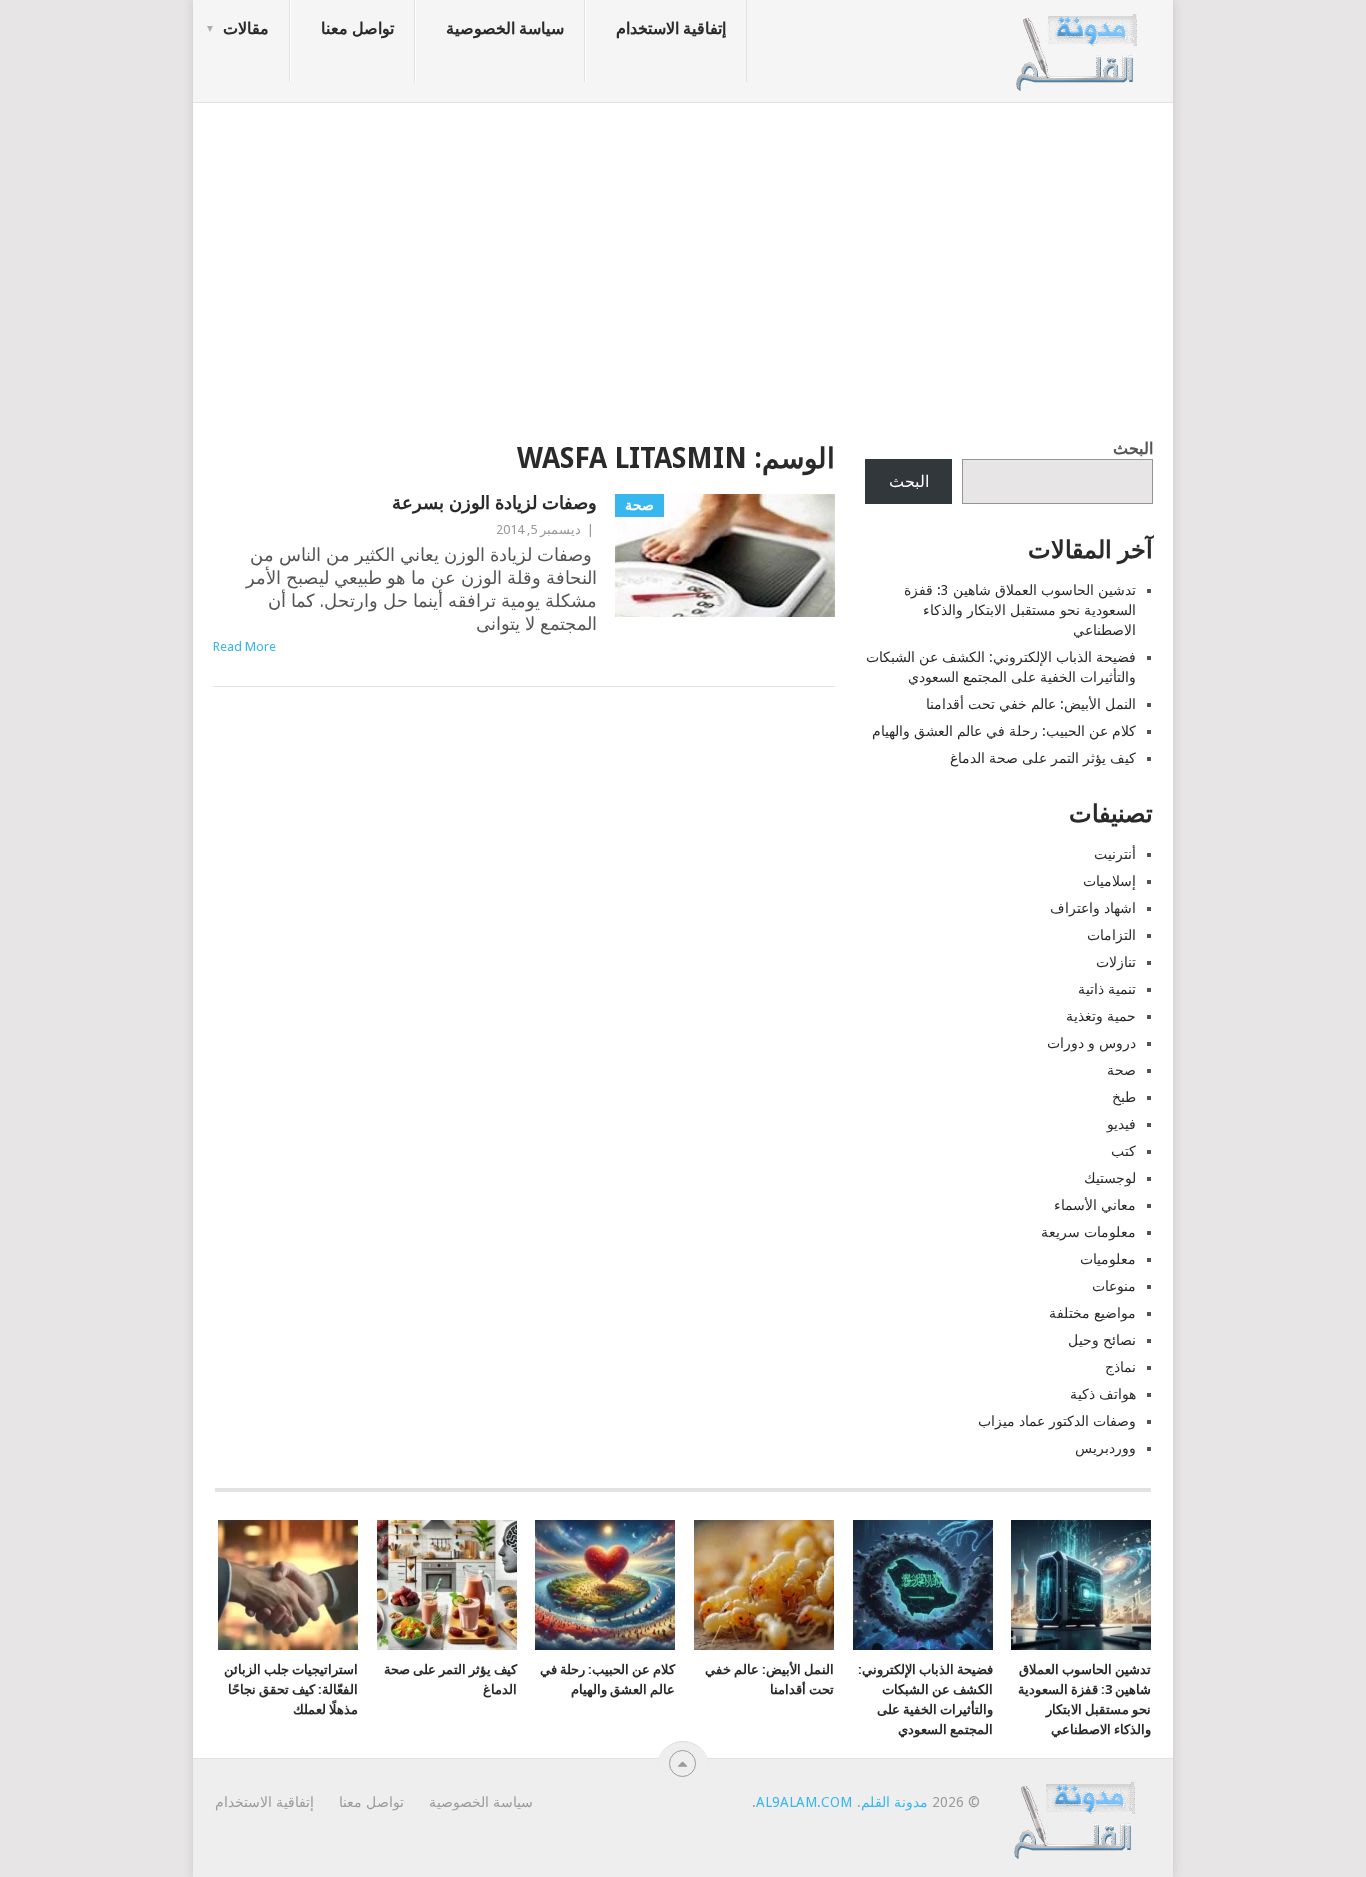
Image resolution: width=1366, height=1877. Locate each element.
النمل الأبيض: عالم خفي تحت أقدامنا (1031, 704)
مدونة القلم (894, 1802)
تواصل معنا (357, 28)
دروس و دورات (1091, 1043)
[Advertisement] (683, 265)
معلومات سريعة (1088, 1232)
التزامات (1111, 935)
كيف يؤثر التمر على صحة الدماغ (1043, 758)
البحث (1133, 448)
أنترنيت (1115, 854)
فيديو (1121, 1124)
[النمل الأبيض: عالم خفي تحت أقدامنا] (764, 1585)
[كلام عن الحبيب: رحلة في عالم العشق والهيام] (605, 1585)
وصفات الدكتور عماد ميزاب (1057, 1421)
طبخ (1124, 1097)
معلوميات (1108, 1259)
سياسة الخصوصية (505, 28)
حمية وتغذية (1101, 1016)
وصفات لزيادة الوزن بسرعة (494, 502)
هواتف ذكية (1103, 1394)
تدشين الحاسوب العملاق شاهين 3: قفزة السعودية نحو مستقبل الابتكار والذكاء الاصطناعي (1020, 610)
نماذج (1120, 1367)
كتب (1123, 1151)
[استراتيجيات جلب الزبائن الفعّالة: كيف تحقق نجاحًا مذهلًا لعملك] (288, 1585)
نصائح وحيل (1102, 1340)
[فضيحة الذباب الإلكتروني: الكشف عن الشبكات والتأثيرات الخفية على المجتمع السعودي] (923, 1585)
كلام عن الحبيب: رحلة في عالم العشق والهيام (1004, 731)
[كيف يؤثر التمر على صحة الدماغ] (447, 1585)
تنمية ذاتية (1107, 989)
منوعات (1114, 1286)
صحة (1121, 1070)
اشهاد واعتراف (1093, 908)
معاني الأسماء (1095, 1205)
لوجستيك (1110, 1178)
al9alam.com (804, 1802)
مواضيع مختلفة (1092, 1313)
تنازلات (1116, 962)
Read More (244, 646)
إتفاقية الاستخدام (671, 28)
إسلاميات (1109, 881)
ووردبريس (1105, 1448)
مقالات (246, 28)
